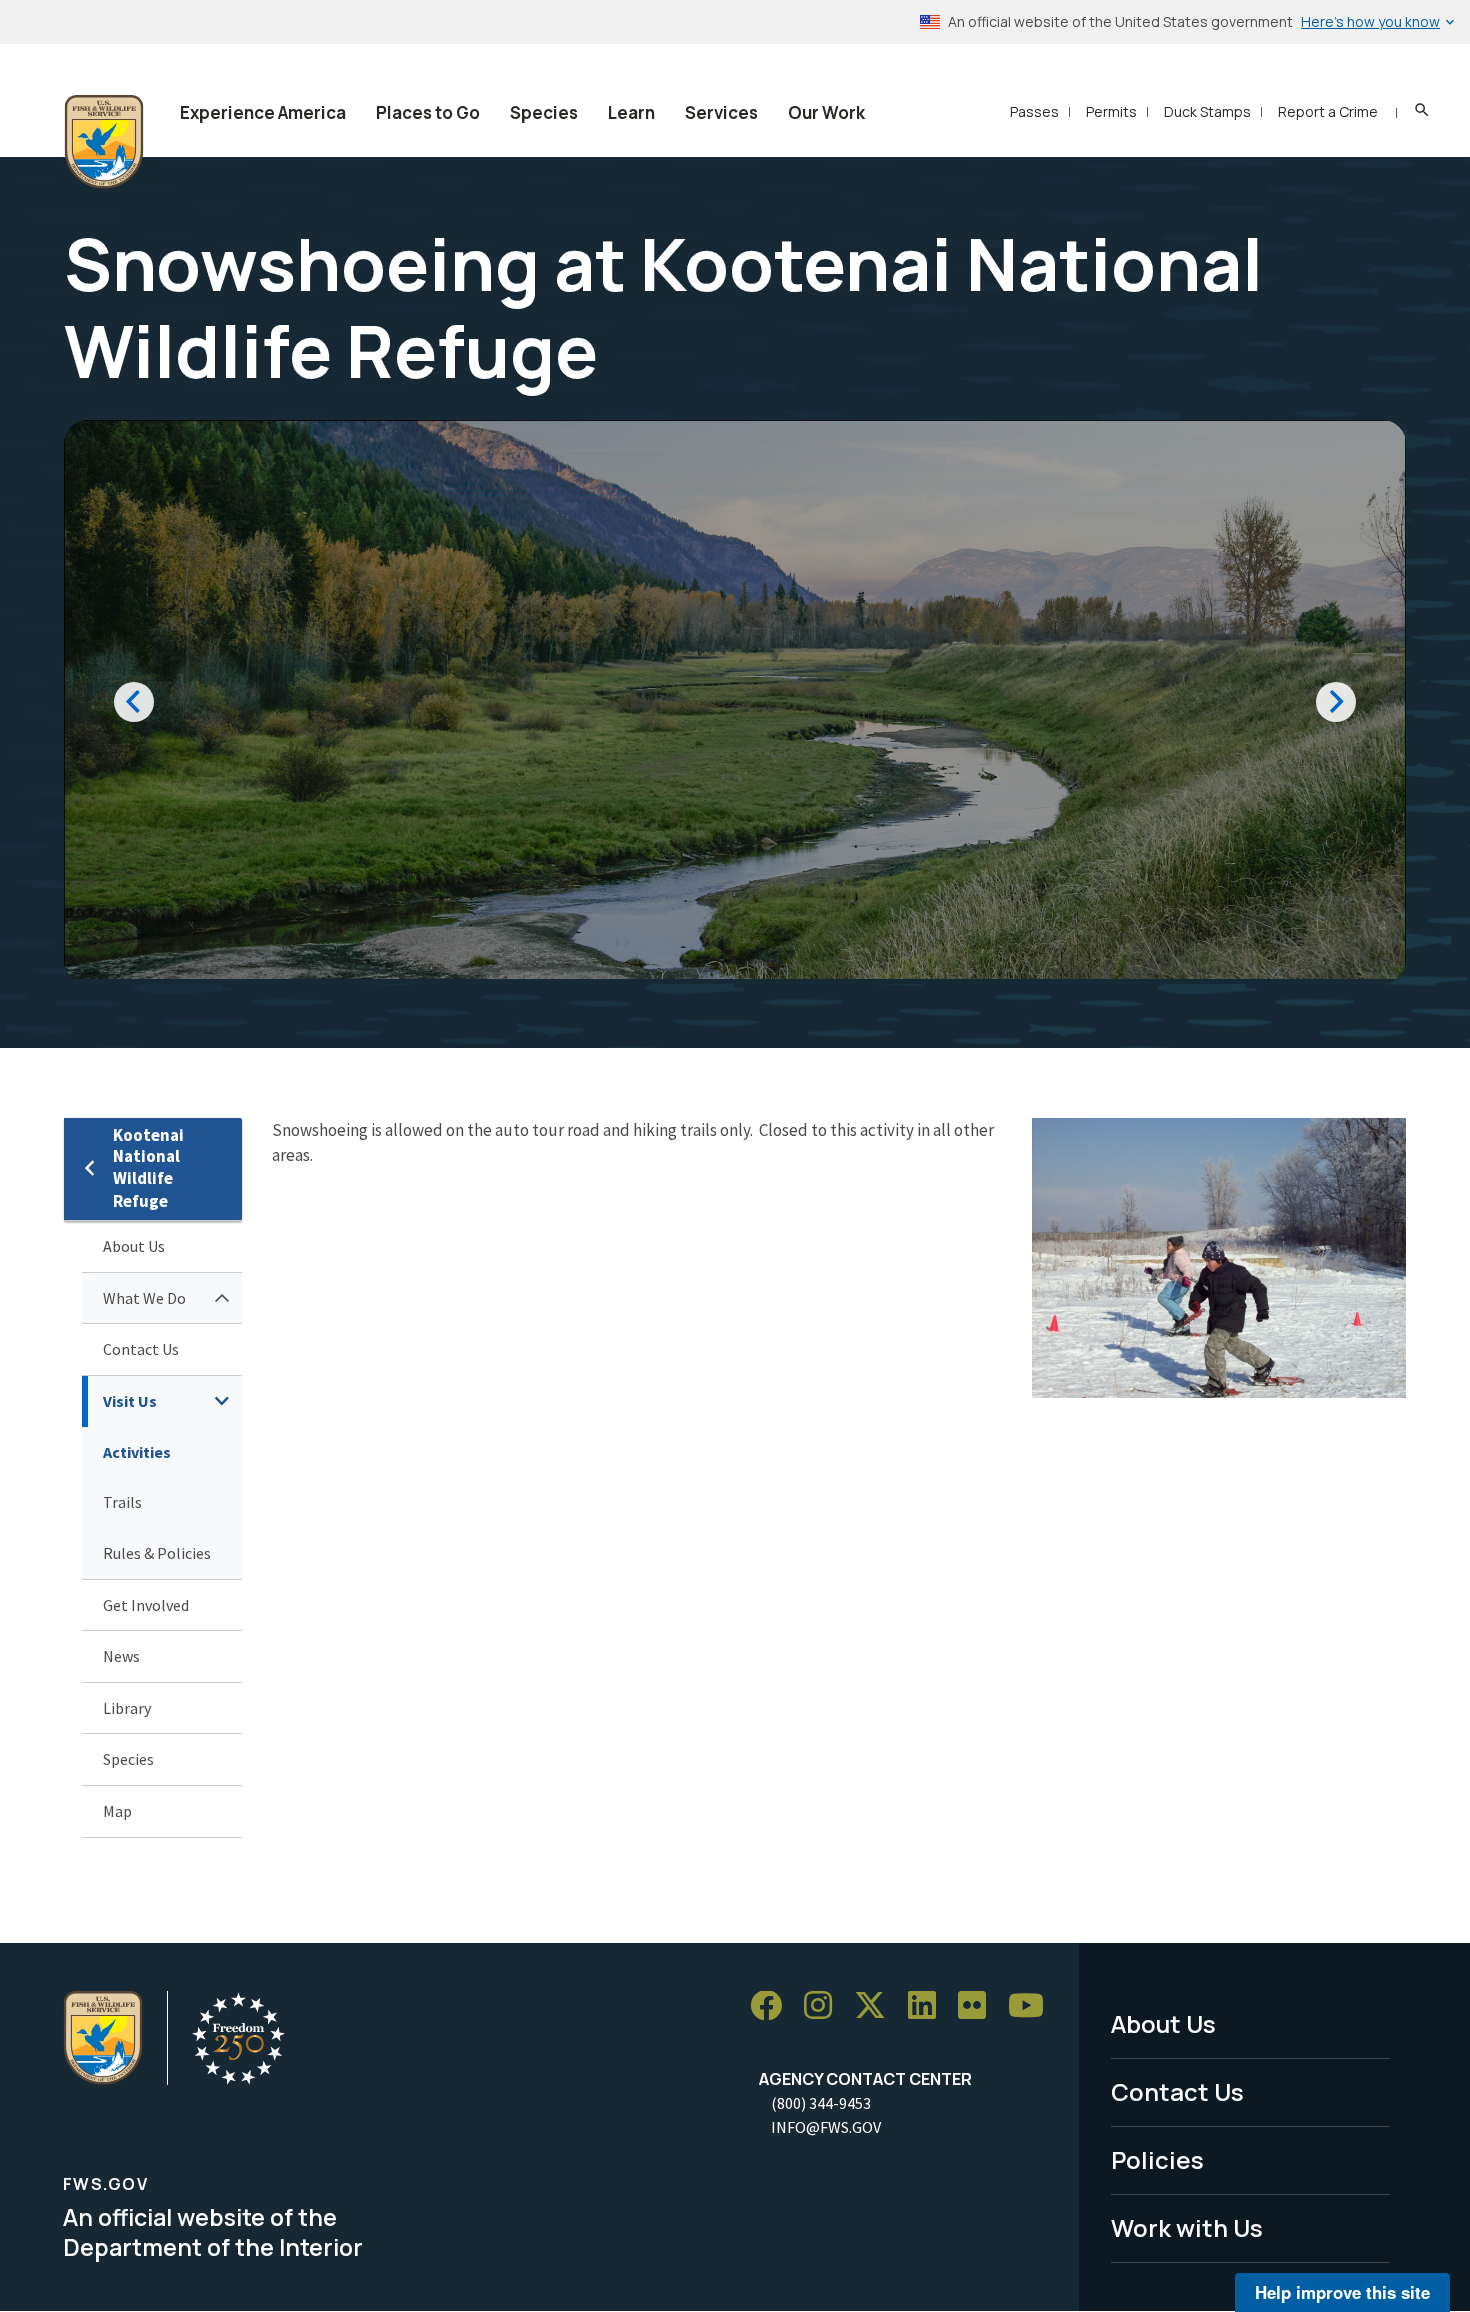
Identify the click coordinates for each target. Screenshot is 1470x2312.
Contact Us (141, 1349)
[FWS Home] (104, 142)
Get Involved (146, 1605)
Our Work (826, 112)
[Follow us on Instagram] (825, 2006)
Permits (1111, 111)
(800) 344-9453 (821, 2103)
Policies (1157, 2159)
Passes (1034, 111)
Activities (137, 1452)
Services (721, 112)
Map (117, 1811)
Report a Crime (1328, 111)
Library (127, 1708)
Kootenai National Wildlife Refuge (148, 1168)
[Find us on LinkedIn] (929, 2006)
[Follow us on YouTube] (1033, 2006)
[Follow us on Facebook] (773, 2006)
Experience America (263, 112)
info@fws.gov (826, 2127)
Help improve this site (1342, 2292)
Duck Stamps (1207, 111)
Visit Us (130, 1401)
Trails (122, 1502)
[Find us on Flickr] (979, 2006)
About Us (134, 1246)
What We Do (144, 1298)
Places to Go (428, 112)
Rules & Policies (157, 1553)
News (121, 1656)
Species (544, 112)
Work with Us (1187, 2227)
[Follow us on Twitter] (877, 2006)
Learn (631, 112)
